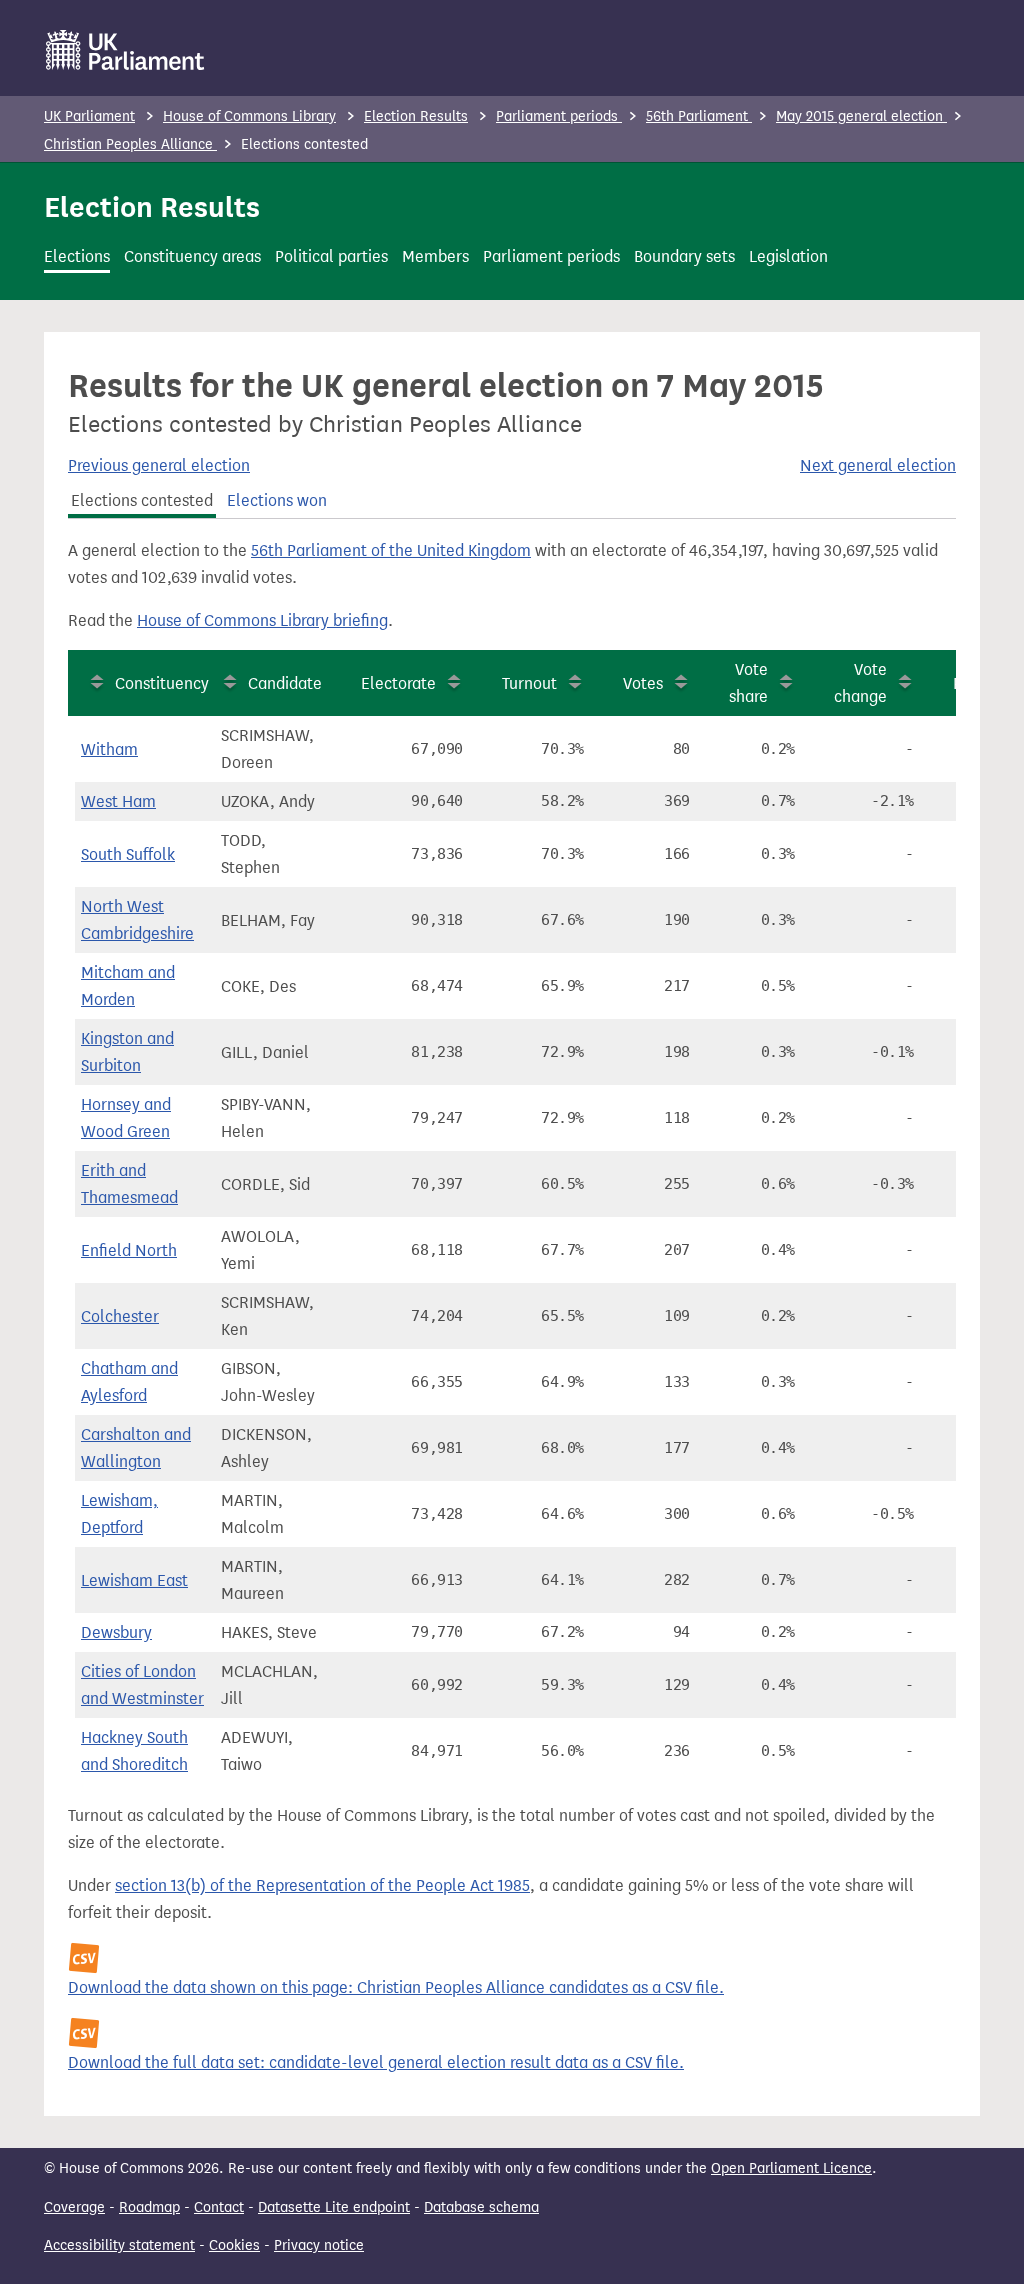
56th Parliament (699, 116)
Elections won (277, 500)
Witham (109, 749)
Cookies (234, 2245)
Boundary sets (684, 256)
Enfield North (129, 1250)
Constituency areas (192, 256)
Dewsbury (116, 1632)
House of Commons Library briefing (262, 620)
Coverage (74, 2207)
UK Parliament (89, 116)
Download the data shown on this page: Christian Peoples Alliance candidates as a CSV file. (396, 1987)
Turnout (529, 683)
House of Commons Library (249, 116)
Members (435, 256)
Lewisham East (134, 1580)
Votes (643, 683)
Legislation (788, 256)
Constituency (162, 683)
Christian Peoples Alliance (130, 144)
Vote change (860, 683)
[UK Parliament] (125, 50)
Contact (219, 2207)
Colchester (120, 1316)
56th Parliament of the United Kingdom (391, 550)
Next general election (878, 465)
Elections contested (142, 500)
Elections (77, 256)
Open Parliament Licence (791, 2168)
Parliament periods (559, 116)
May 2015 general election (861, 116)
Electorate (398, 683)
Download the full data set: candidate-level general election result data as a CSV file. (376, 2062)
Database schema (481, 2207)
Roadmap (149, 2207)
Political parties (331, 256)
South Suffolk (128, 854)
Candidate (285, 683)
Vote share (748, 683)
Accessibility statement (119, 2245)
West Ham (118, 801)
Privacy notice (319, 2245)
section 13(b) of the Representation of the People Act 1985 (322, 1885)
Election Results (416, 116)
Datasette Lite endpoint (334, 2207)
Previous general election (159, 465)
